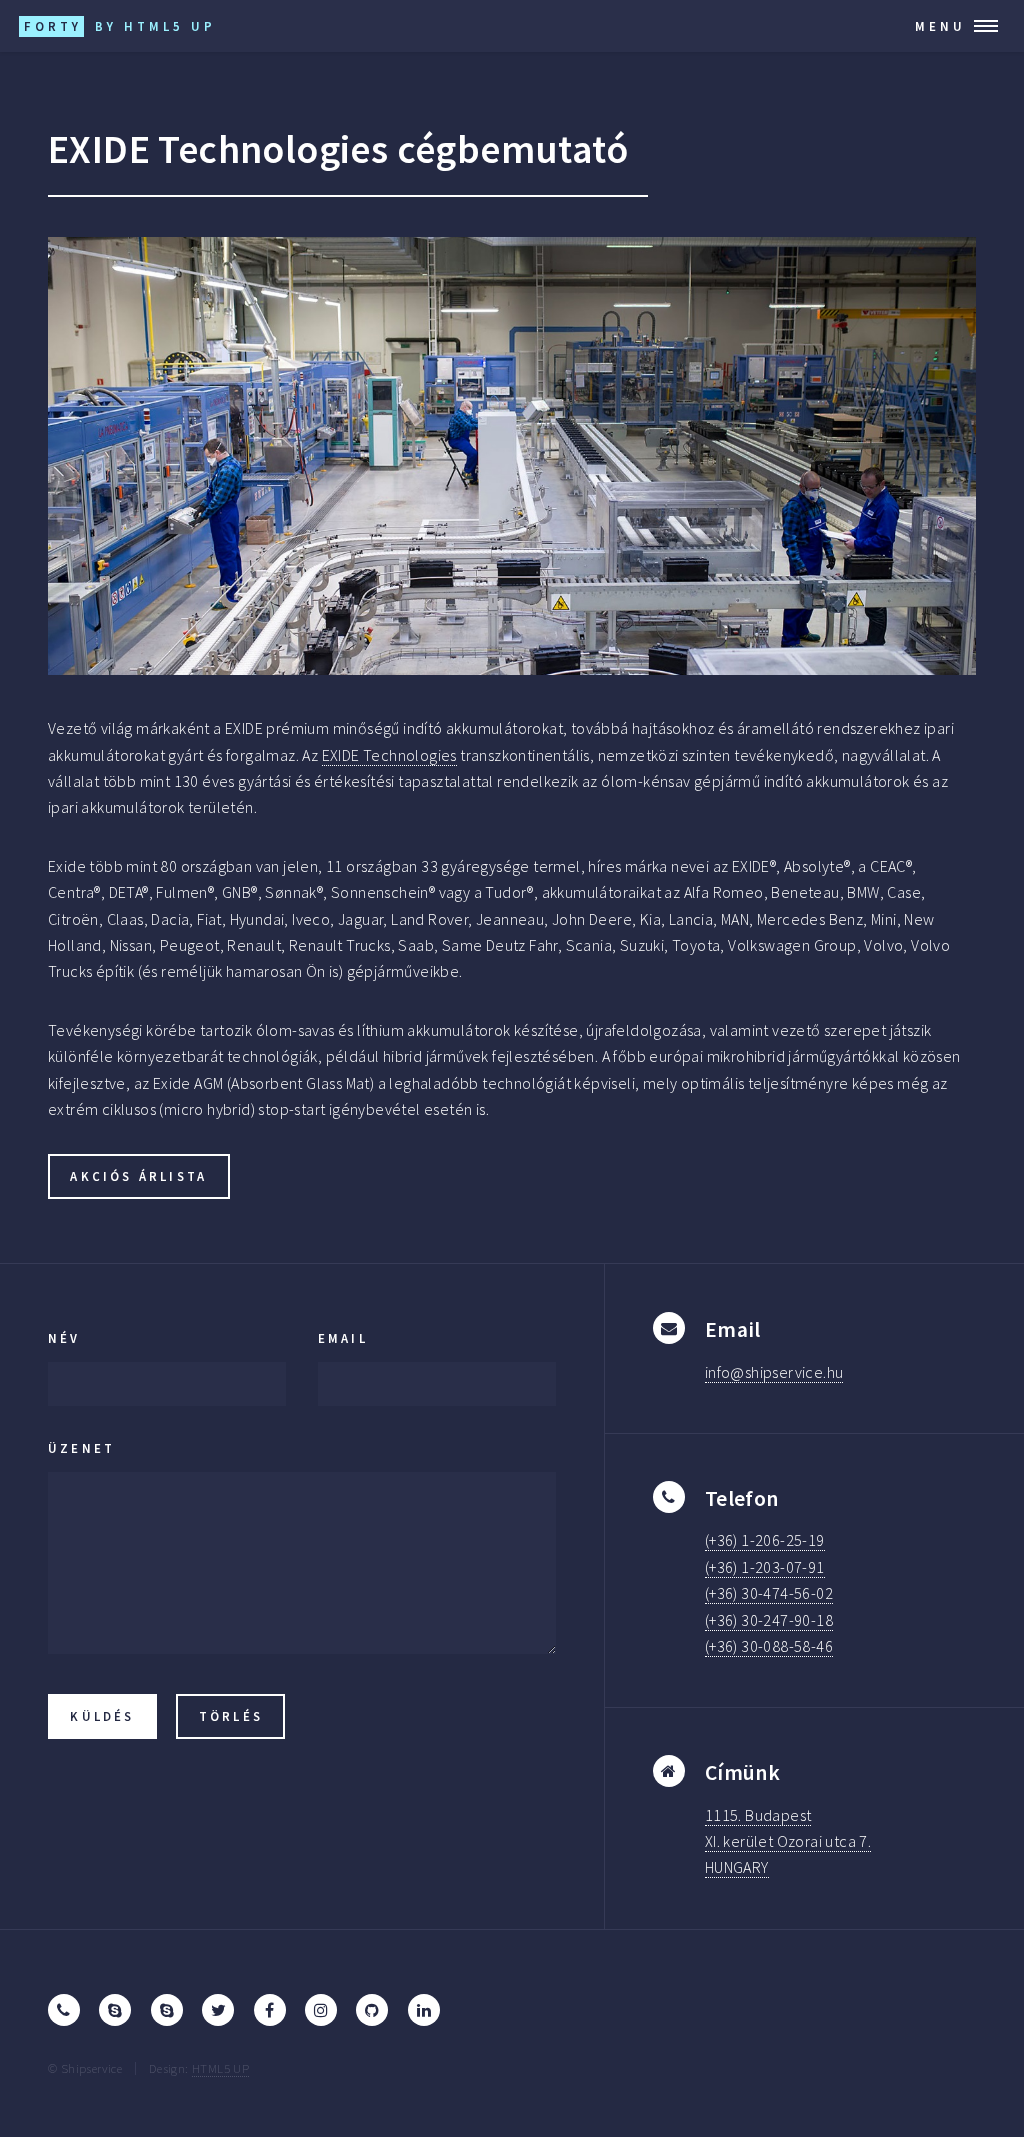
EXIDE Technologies (389, 755)
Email (343, 1338)
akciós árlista (138, 1176)
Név (64, 1338)
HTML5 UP (220, 2068)
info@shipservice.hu (774, 1372)
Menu (940, 26)
